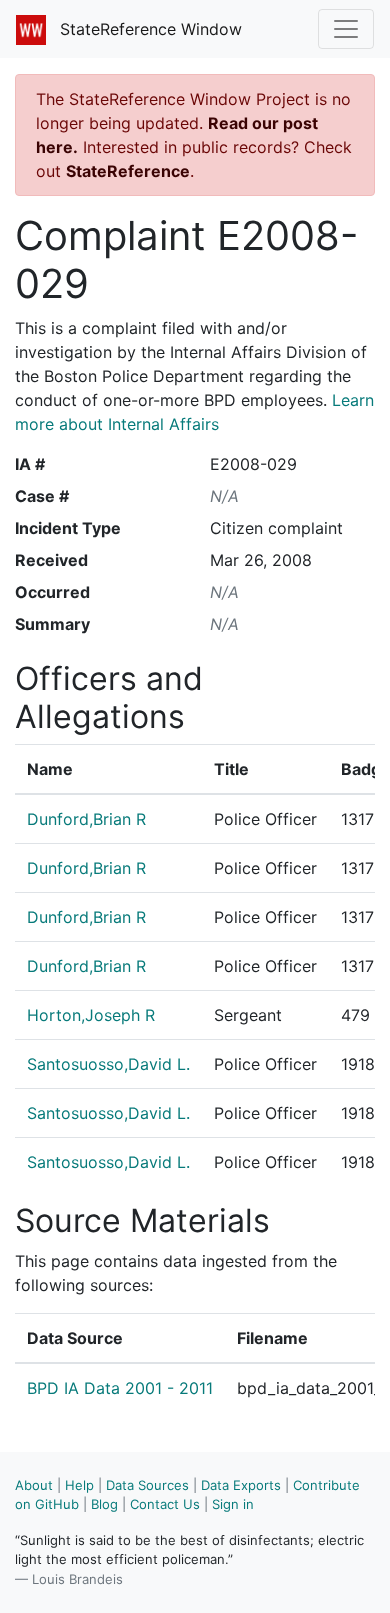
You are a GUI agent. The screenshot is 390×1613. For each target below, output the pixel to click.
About (34, 1485)
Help (79, 1485)
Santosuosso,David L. (108, 1064)
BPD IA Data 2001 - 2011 (120, 1388)
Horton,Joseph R (91, 1015)
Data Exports (241, 1485)
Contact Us (165, 1504)
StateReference (128, 171)
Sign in (233, 1504)
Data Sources (147, 1485)
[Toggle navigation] (346, 29)
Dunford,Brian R (86, 819)
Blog (104, 1504)
